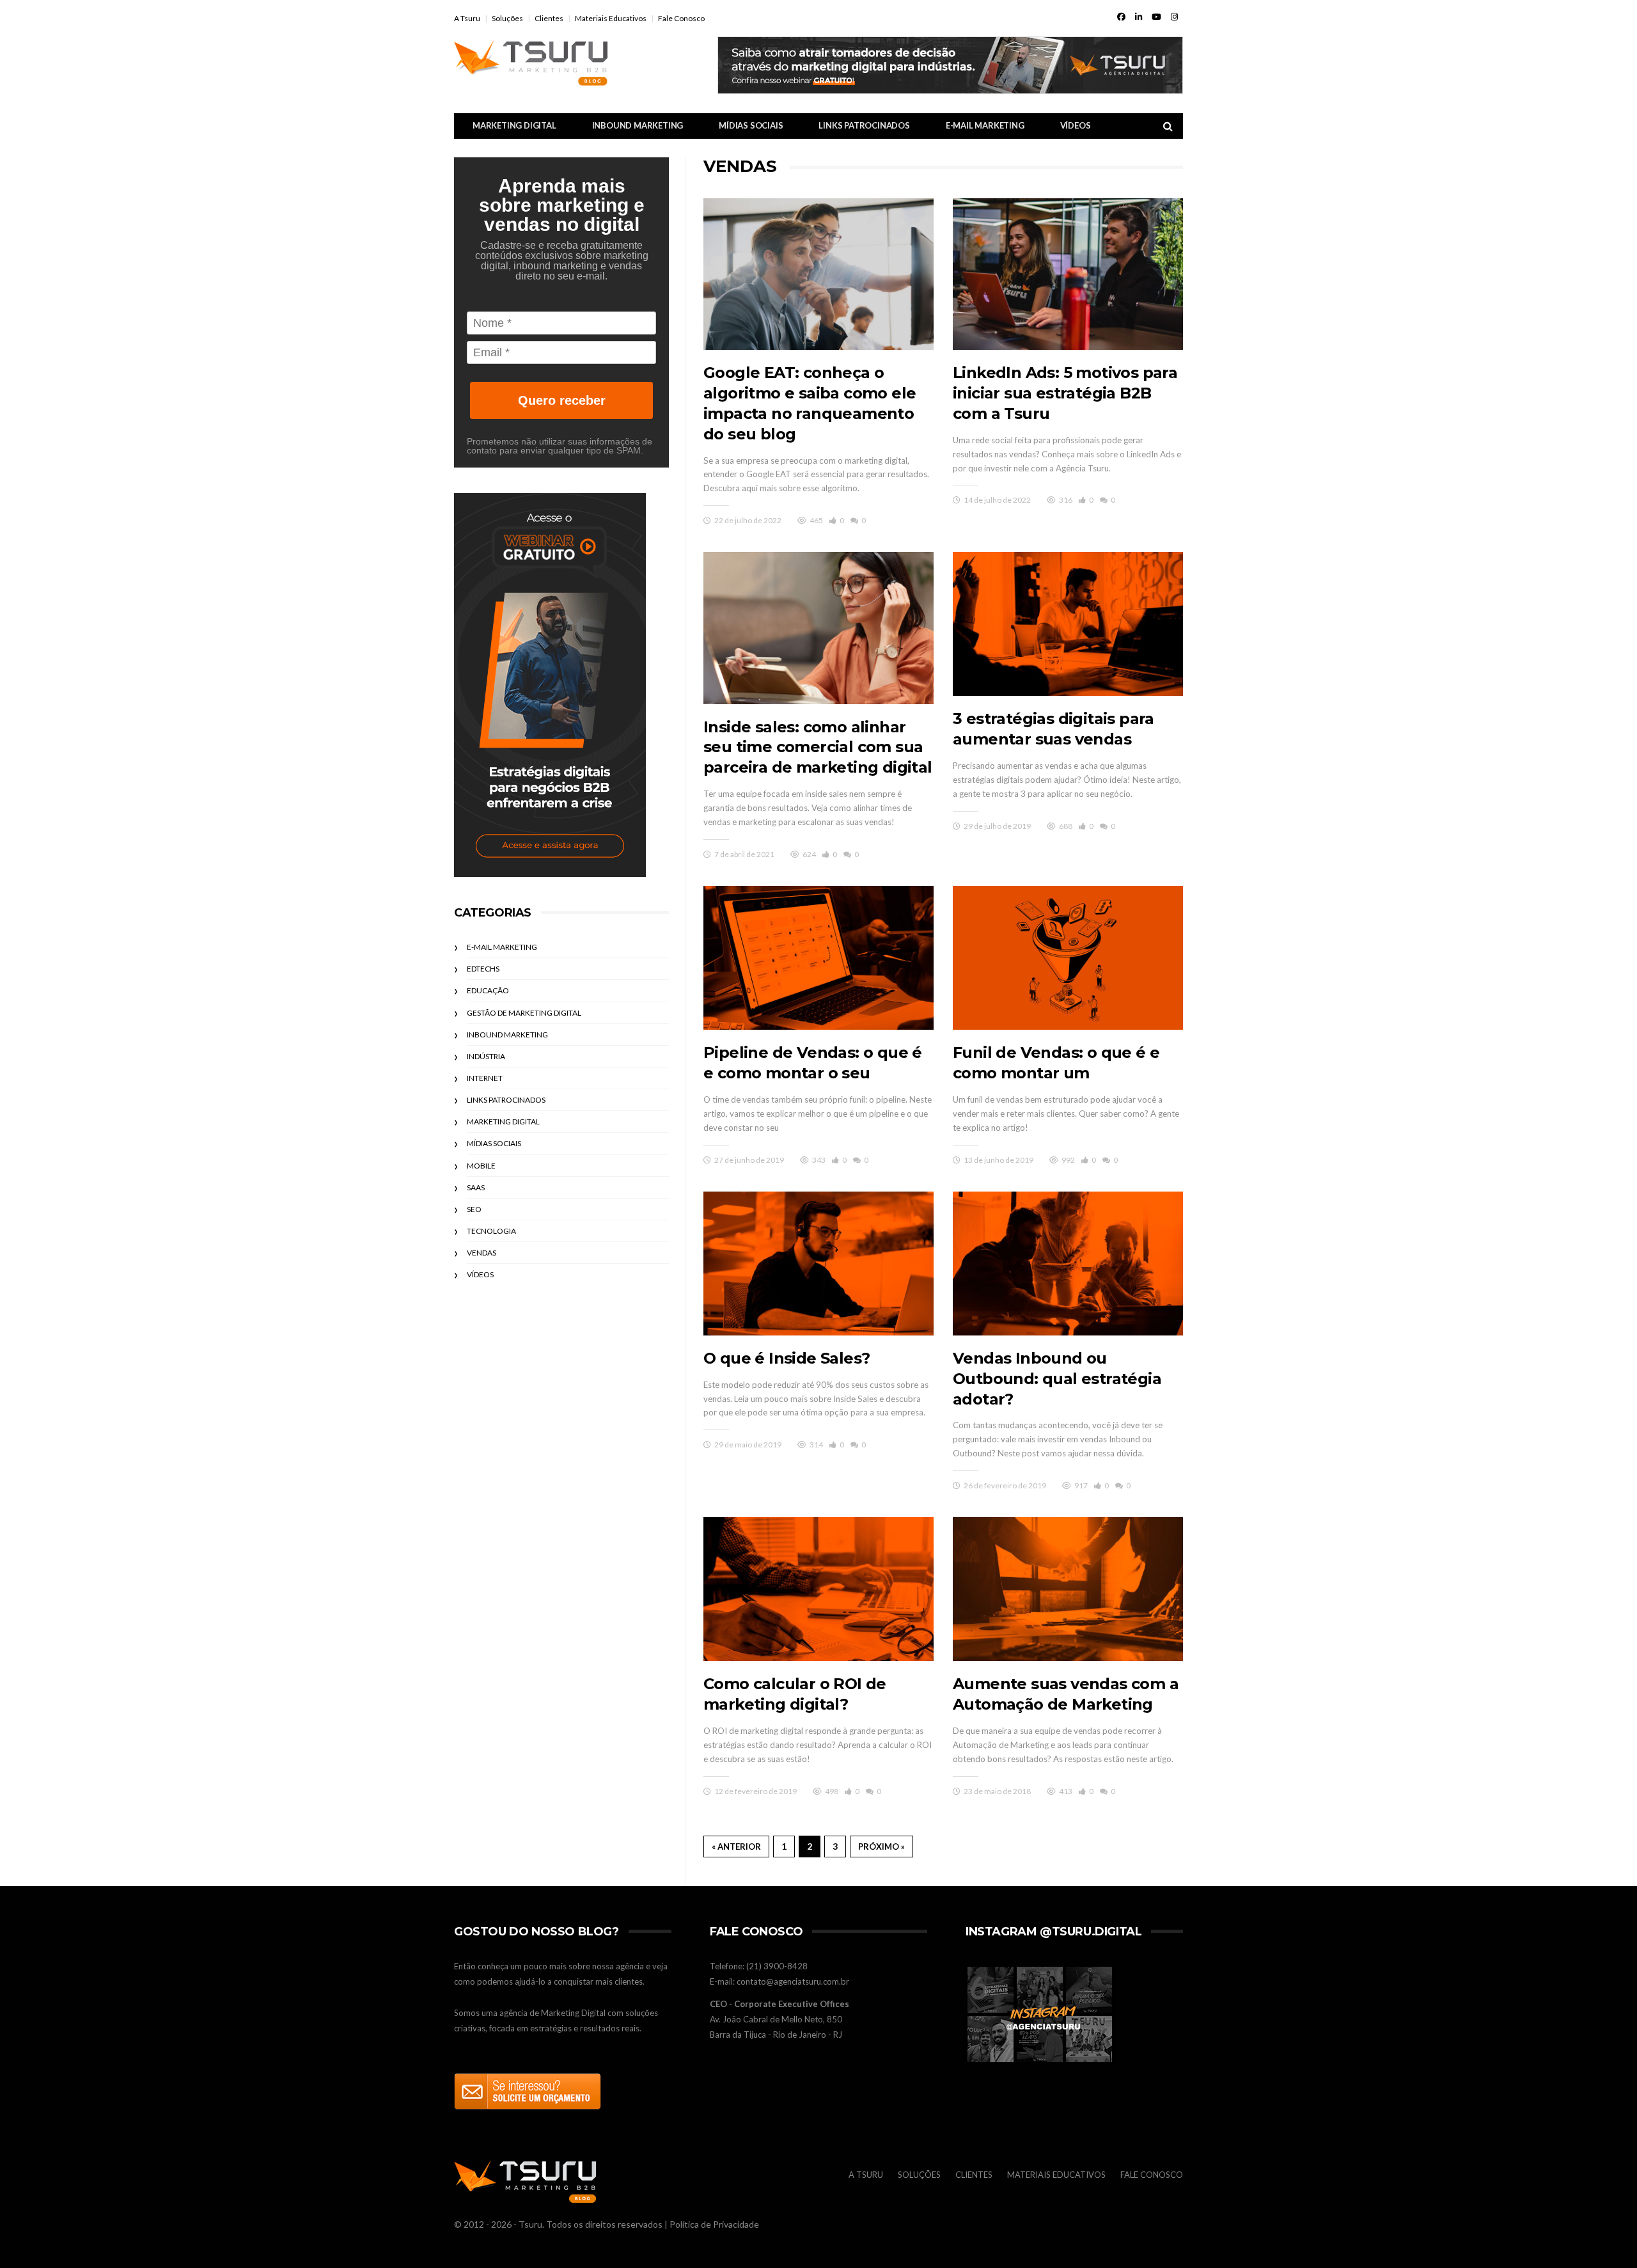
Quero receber (562, 400)
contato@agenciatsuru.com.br (793, 1981)
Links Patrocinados (864, 125)
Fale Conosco (681, 18)
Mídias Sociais (751, 125)
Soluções (507, 18)
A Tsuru (467, 18)
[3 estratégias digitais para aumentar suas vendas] (1068, 624)
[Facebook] (1121, 17)
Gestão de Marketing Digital (524, 1013)
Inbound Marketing (638, 125)
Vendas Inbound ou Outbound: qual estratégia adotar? (1057, 1379)
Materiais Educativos (611, 18)
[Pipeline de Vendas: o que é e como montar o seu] (818, 958)
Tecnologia (491, 1231)
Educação (488, 990)
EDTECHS (483, 969)
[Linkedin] (1139, 17)
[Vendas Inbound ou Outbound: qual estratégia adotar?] (1068, 1264)
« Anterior (736, 1847)
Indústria (486, 1056)
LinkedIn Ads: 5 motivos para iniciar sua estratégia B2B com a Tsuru (1065, 393)
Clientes (549, 18)
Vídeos (1076, 125)
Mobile (481, 1166)
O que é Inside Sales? (787, 1358)
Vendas (482, 1253)
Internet (485, 1078)
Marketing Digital (514, 125)
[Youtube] (1156, 17)
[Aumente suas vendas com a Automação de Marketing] (1068, 1589)
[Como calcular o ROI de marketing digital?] (818, 1589)
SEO (474, 1209)
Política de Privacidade (714, 2224)
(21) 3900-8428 (777, 1966)
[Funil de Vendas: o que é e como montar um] (1068, 958)
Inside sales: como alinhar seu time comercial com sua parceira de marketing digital (818, 747)
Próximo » (881, 1847)
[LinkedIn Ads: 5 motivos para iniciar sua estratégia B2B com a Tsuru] (1068, 274)
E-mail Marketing (985, 125)
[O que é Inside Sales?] (818, 1264)
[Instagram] (1174, 17)
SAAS (476, 1187)
